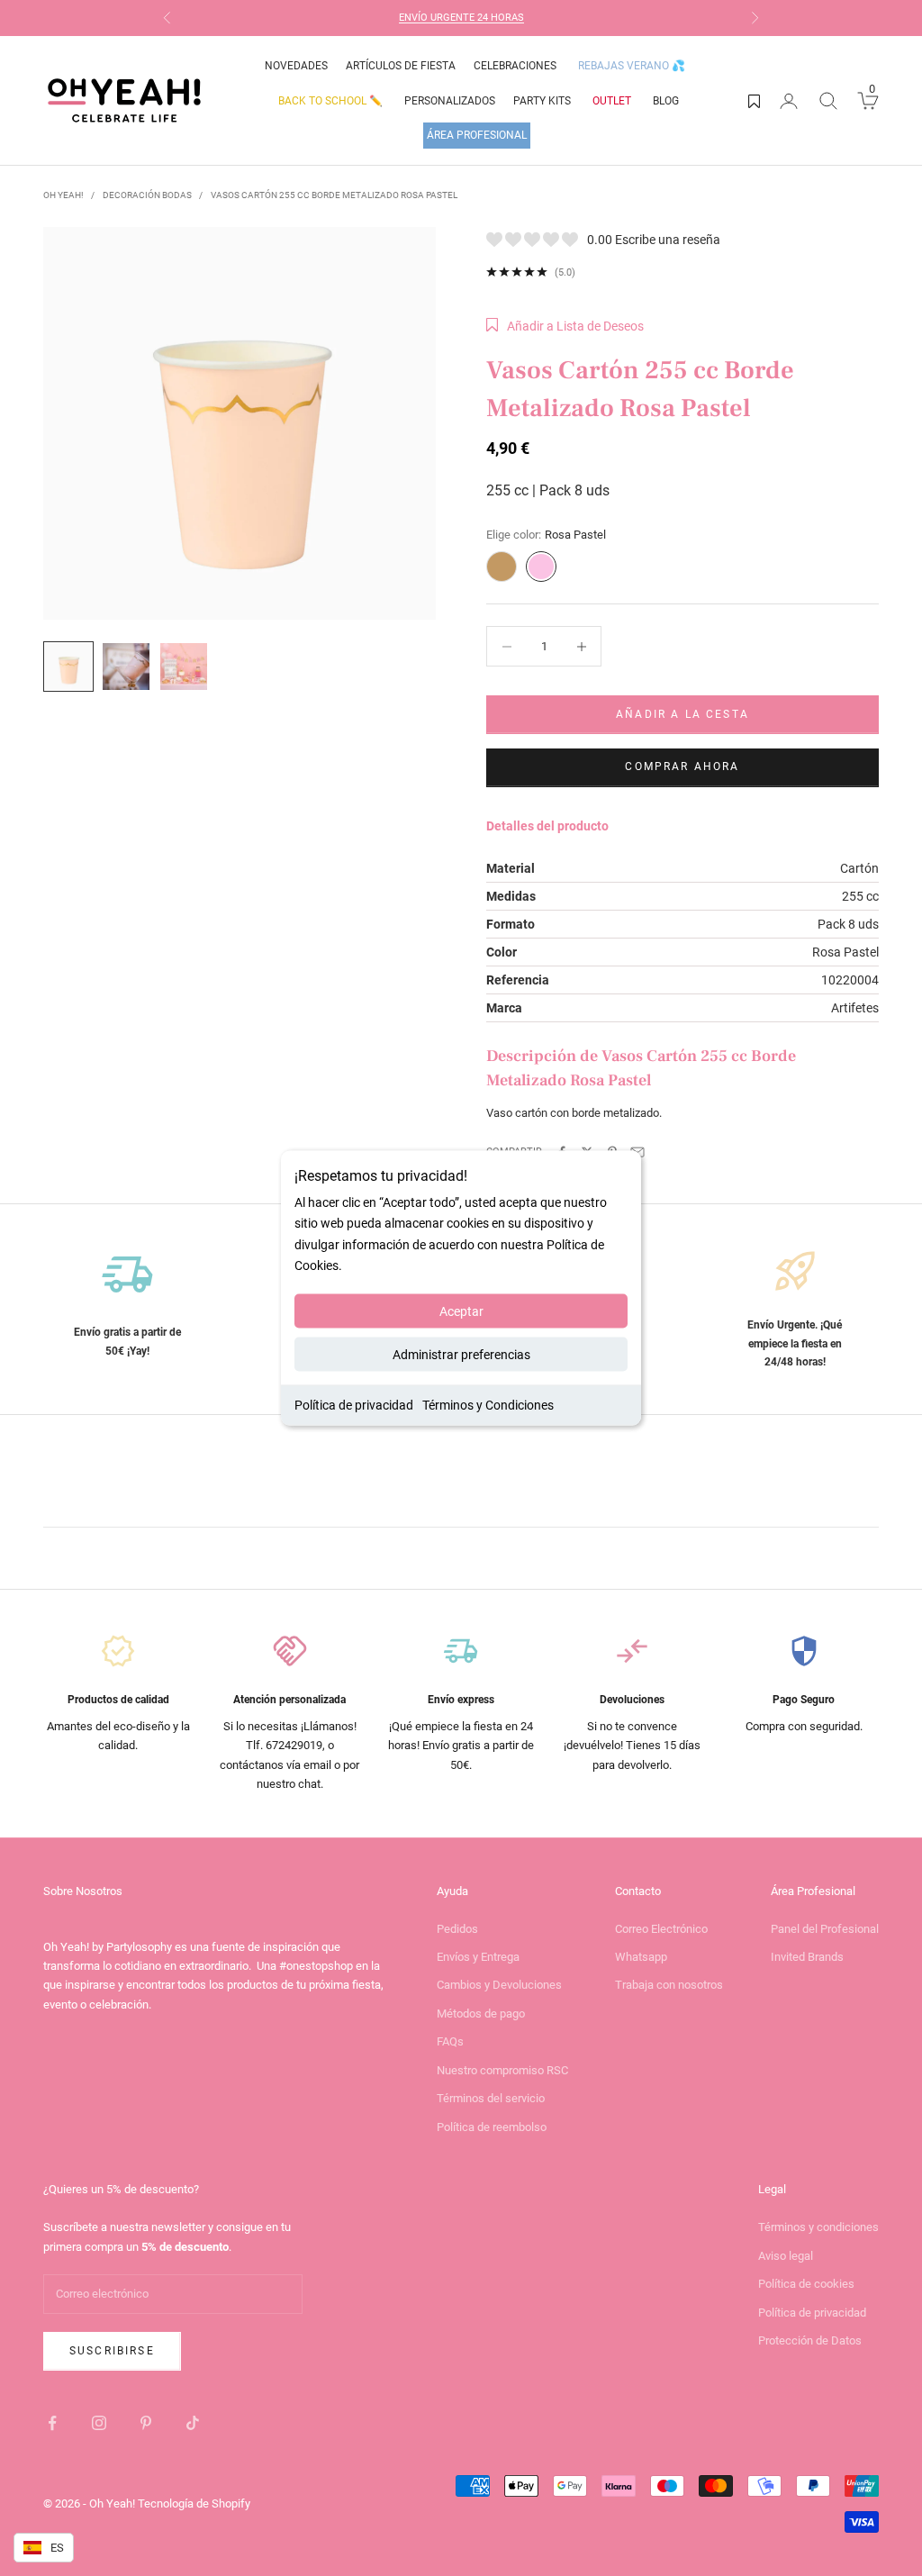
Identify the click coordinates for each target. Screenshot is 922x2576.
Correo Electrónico (661, 1929)
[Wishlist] (754, 101)
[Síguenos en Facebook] (52, 2423)
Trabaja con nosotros (669, 1985)
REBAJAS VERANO (632, 66)
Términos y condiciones (818, 2227)
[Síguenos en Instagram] (99, 2423)
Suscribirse (112, 2351)
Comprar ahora (682, 766)
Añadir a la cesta (682, 714)
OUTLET (612, 101)
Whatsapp (641, 1957)
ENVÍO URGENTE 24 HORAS (461, 18)
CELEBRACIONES (515, 66)
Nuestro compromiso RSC (502, 2070)
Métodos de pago (481, 2014)
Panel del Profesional (825, 1929)
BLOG (666, 101)
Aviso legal (786, 2256)
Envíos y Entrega (478, 1957)
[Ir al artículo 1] (68, 667)
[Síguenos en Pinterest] (146, 2423)
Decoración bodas (147, 195)
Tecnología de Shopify (194, 2503)
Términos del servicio (491, 2098)
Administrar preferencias (461, 1354)
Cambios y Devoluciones (499, 1985)
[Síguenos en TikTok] (193, 2423)
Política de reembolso (492, 2127)
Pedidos (457, 1929)
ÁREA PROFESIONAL (477, 135)
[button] (565, 326)
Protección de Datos (810, 2340)
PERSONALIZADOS (450, 101)
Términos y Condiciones (488, 1404)
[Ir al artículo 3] (184, 667)
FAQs (450, 2041)
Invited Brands (807, 1957)
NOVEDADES (296, 66)
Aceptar (461, 1311)
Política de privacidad (354, 1404)
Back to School (330, 101)
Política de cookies (806, 2284)
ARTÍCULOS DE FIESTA (401, 66)
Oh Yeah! (63, 195)
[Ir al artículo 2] (126, 667)
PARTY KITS (542, 101)
